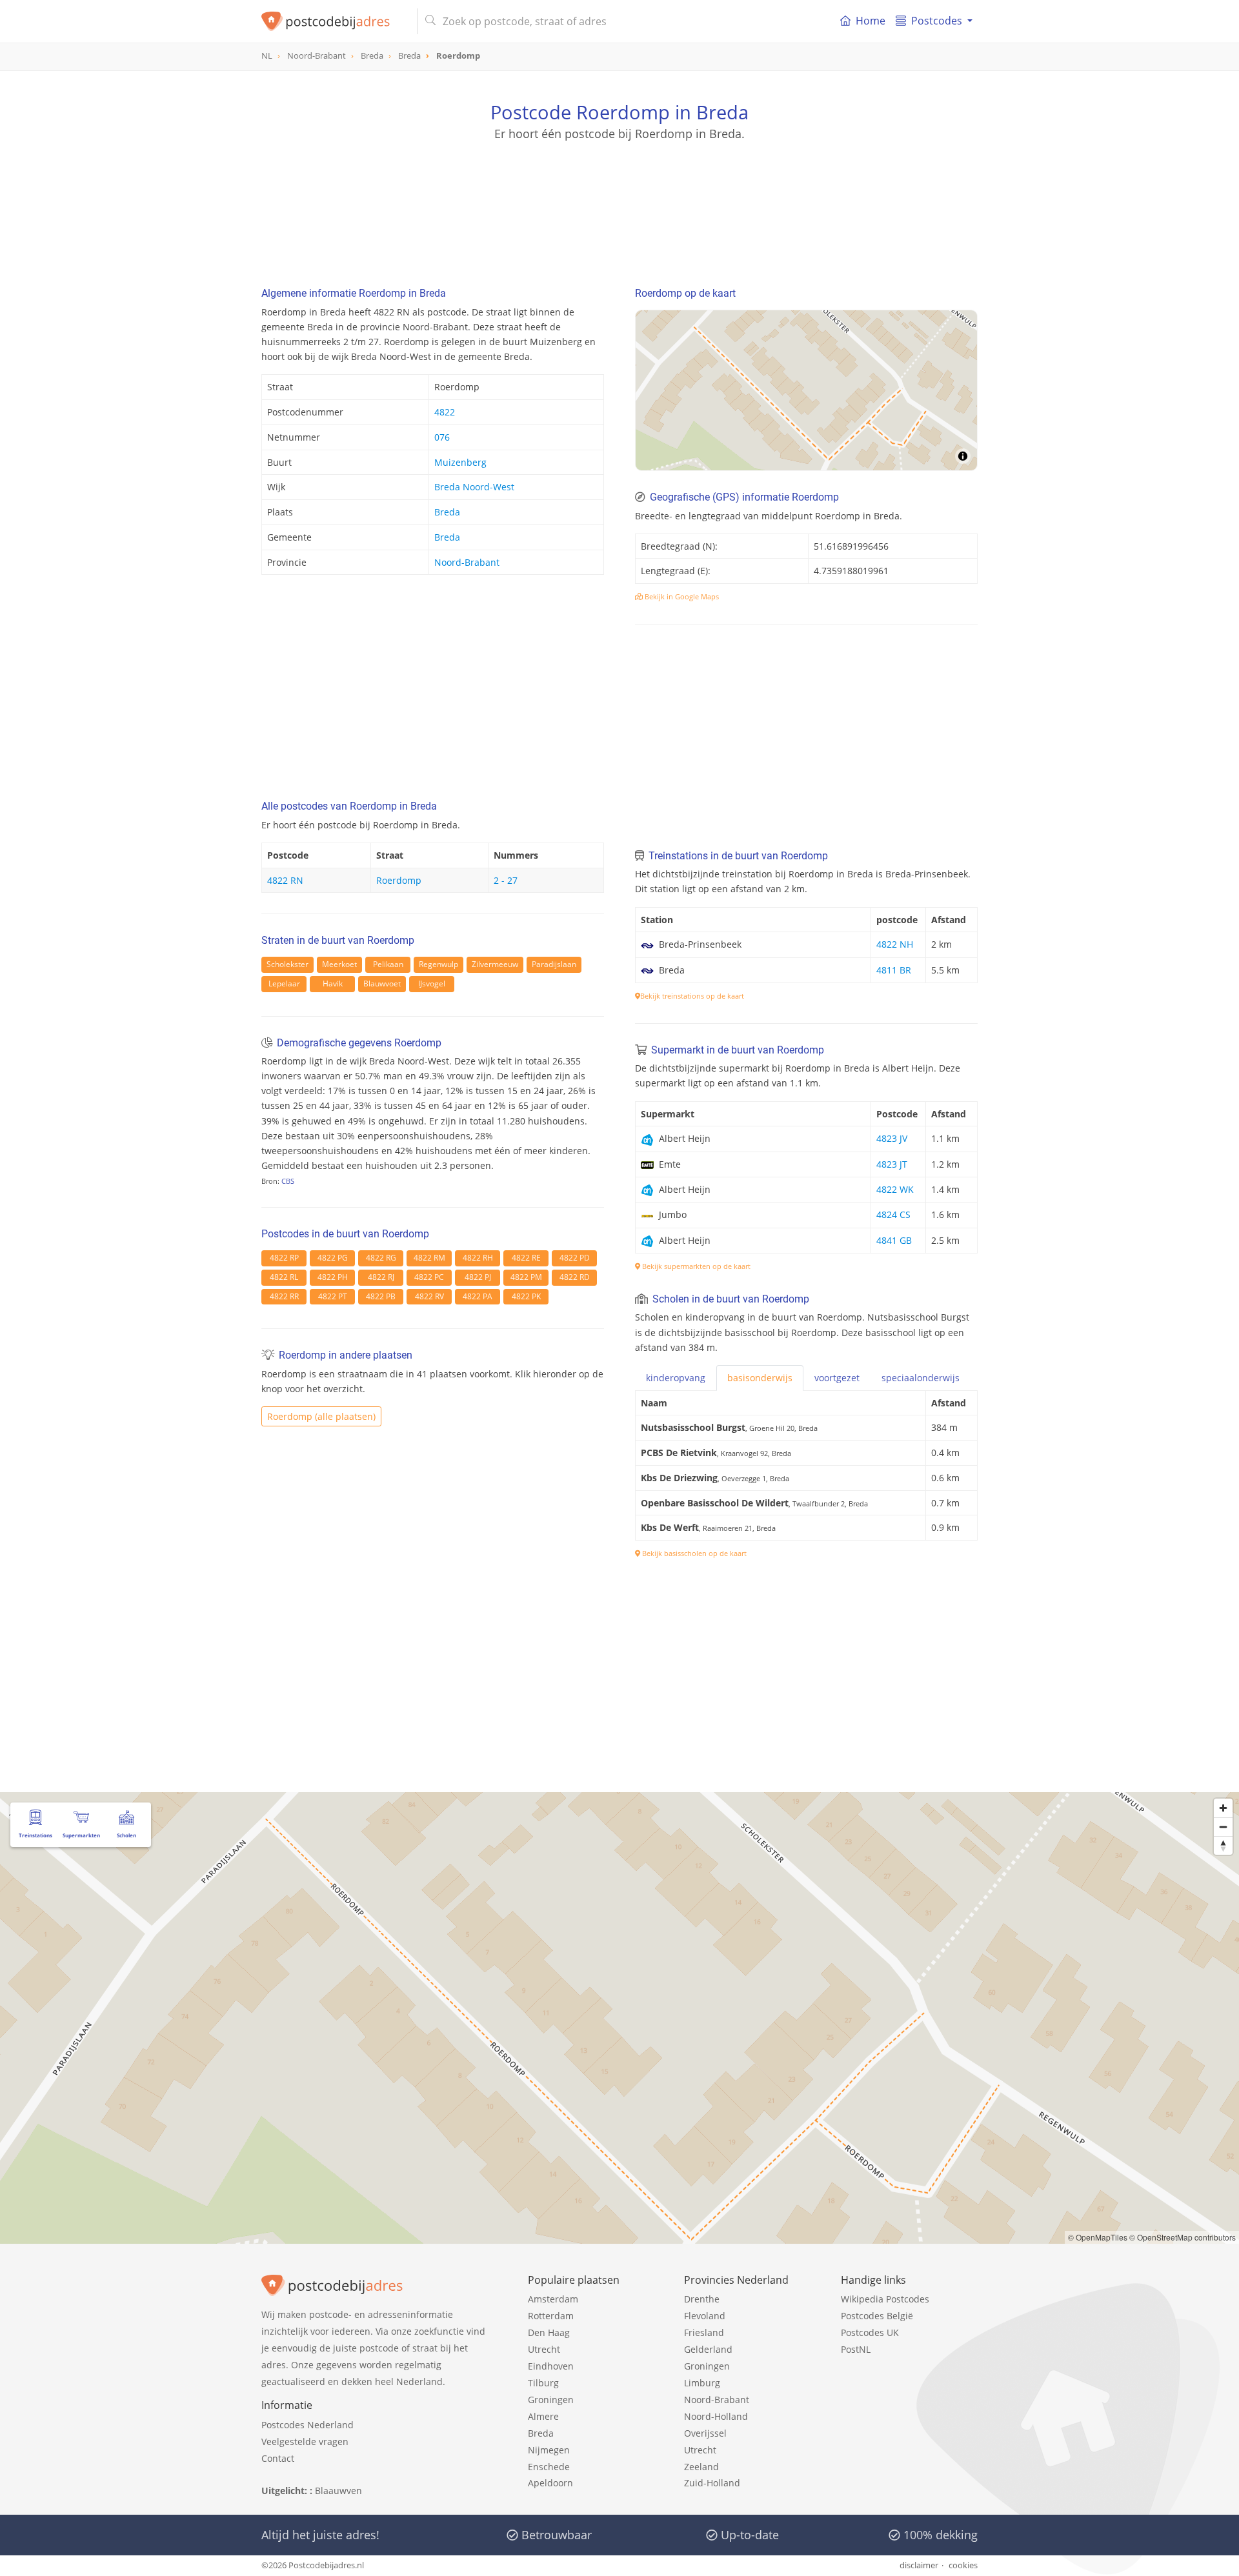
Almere (543, 2416)
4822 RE (526, 1258)
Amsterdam (553, 2299)
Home (871, 21)
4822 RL (284, 1277)
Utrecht (544, 2349)
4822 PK (526, 1296)
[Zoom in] (1223, 1808)
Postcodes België (877, 2316)
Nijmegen (549, 2450)
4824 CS (893, 1214)
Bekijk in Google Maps (681, 596)
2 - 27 (506, 880)
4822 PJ (478, 1277)
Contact (278, 2458)
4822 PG (333, 1258)
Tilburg (543, 2383)
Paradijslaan (554, 964)
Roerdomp (399, 880)
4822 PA (478, 1296)
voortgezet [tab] (837, 1378)
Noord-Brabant (467, 562)
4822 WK (895, 1189)
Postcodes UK (870, 2332)
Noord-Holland (716, 2416)
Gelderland (708, 2349)
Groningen (551, 2400)
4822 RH (478, 1258)
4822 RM (429, 1258)
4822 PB (381, 1296)
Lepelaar (284, 983)
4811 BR (894, 970)
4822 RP (284, 1258)
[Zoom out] (1223, 1827)
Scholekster (287, 964)
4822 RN (285, 880)
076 (442, 437)
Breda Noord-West (474, 487)
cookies (963, 2565)
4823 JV (892, 1138)
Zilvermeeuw (495, 964)
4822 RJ (381, 1277)
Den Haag (549, 2332)
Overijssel (705, 2433)
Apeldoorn (550, 2483)
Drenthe (702, 2299)
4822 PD (575, 1258)
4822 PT (333, 1296)
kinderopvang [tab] (676, 1378)
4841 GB (894, 1240)
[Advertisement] (619, 200)
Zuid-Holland (712, 2483)
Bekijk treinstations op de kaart (692, 996)
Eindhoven (551, 2366)
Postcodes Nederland (307, 2425)
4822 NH (895, 944)
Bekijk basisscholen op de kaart (693, 1553)
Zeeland (701, 2467)
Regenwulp (438, 964)
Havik (333, 983)
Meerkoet (339, 964)
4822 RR (284, 1296)
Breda (447, 512)
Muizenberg (460, 462)
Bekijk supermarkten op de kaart (695, 1266)
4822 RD (575, 1277)
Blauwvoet (382, 983)
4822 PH (333, 1277)
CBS (288, 1181)
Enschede (549, 2467)
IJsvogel (432, 983)
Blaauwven (338, 2491)
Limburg (702, 2383)
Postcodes (937, 21)
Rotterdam (551, 2316)
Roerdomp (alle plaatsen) (321, 1416)
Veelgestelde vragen (305, 2441)
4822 (445, 412)
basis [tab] (760, 1378)
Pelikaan (388, 964)
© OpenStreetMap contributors (1183, 2237)
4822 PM (526, 1277)
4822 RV (429, 1296)
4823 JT (892, 1164)
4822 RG (381, 1258)
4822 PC (429, 1277)
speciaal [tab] (921, 1378)
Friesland (704, 2332)
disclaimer (919, 2565)
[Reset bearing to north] (1223, 1845)
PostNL (856, 2349)
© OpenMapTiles (1098, 2237)
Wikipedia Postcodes (885, 2299)
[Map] (806, 390)
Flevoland (705, 2316)
